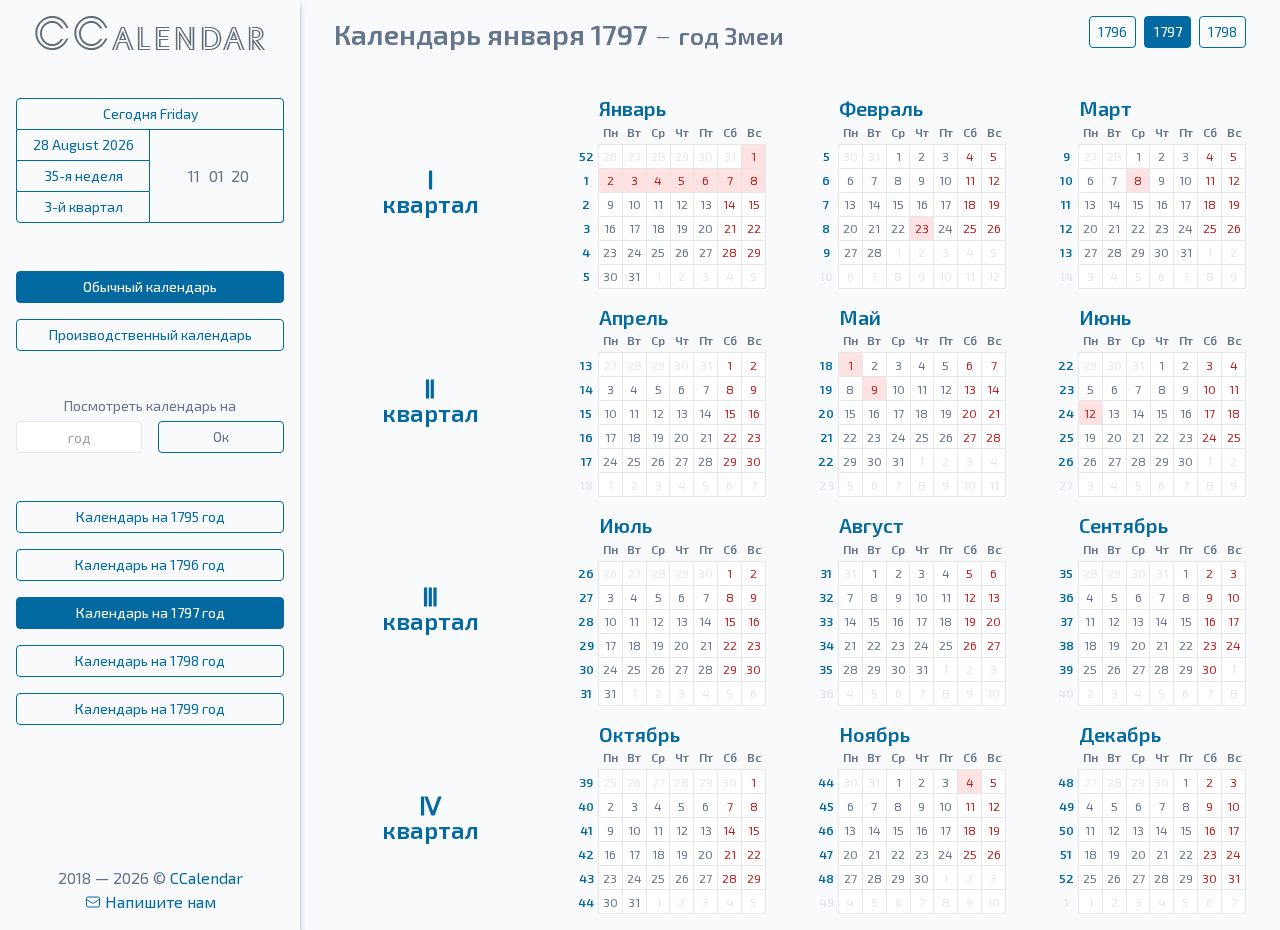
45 (826, 806)
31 (586, 693)
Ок (221, 436)
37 (1066, 621)
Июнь (1105, 317)
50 (1066, 830)
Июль (625, 525)
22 (826, 461)
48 (826, 878)
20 (826, 413)
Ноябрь (874, 734)
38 (1066, 645)
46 (826, 830)
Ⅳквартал (430, 817)
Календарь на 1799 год (150, 708)
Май (860, 317)
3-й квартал (83, 206)
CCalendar (206, 877)
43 (586, 878)
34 (826, 645)
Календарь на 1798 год (150, 660)
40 (586, 806)
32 (826, 597)
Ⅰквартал (430, 191)
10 (1066, 180)
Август (871, 525)
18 (826, 365)
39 (1066, 669)
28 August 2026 (83, 144)
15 (586, 413)
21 (826, 437)
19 (826, 389)
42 (586, 854)
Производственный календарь (150, 334)
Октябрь (639, 734)
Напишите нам (160, 901)
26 (1066, 461)
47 (826, 854)
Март (1105, 108)
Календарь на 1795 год (150, 516)
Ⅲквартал (430, 608)
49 (1066, 806)
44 (586, 902)
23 (1066, 389)
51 (1066, 854)
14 (586, 389)
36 (1066, 597)
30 (586, 669)
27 (586, 597)
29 (586, 645)
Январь (632, 108)
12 (1066, 228)
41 (586, 830)
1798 (1222, 31)
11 (1066, 204)
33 (826, 621)
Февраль (881, 108)
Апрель (633, 317)
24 (1066, 413)
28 (586, 621)
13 (1066, 252)
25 (1066, 437)
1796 (1112, 31)
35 (826, 669)
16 (586, 437)
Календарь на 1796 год (150, 564)
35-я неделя (83, 175)
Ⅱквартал (430, 400)
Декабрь (1120, 734)
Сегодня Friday (150, 113)
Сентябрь (1123, 525)
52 (586, 156)
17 (586, 461)
